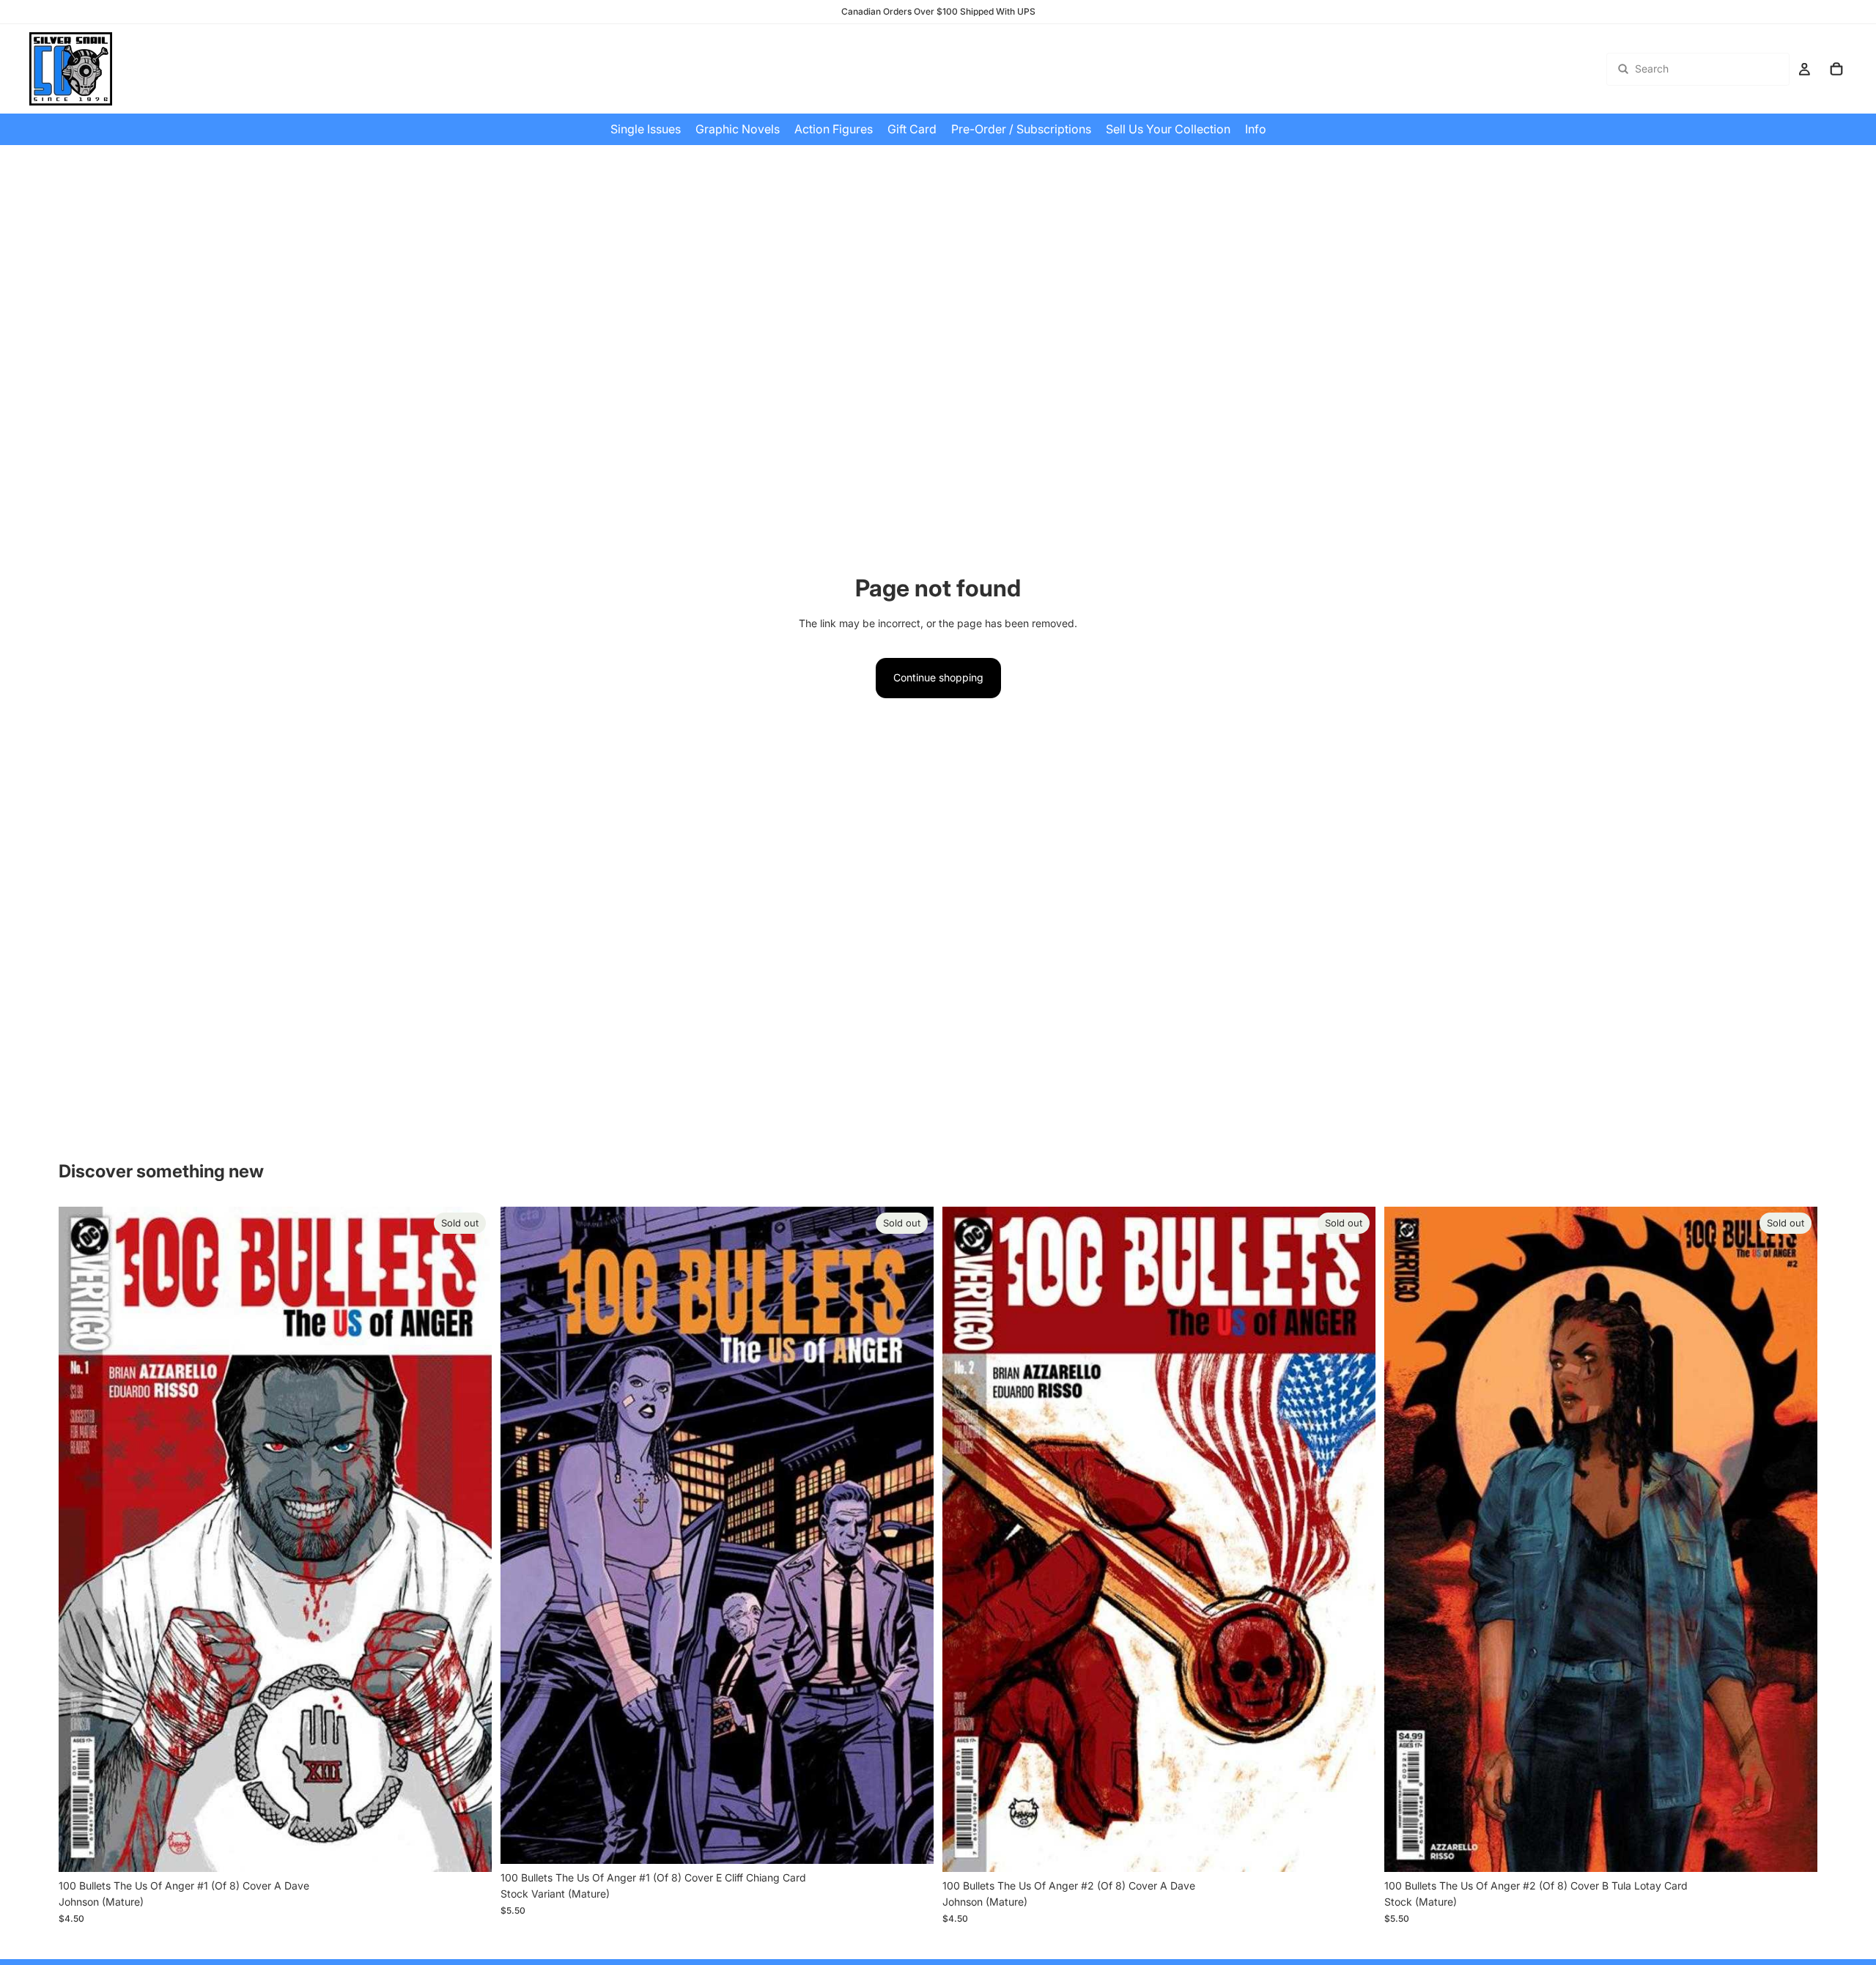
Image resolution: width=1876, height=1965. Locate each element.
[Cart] (1836, 69)
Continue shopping (938, 677)
